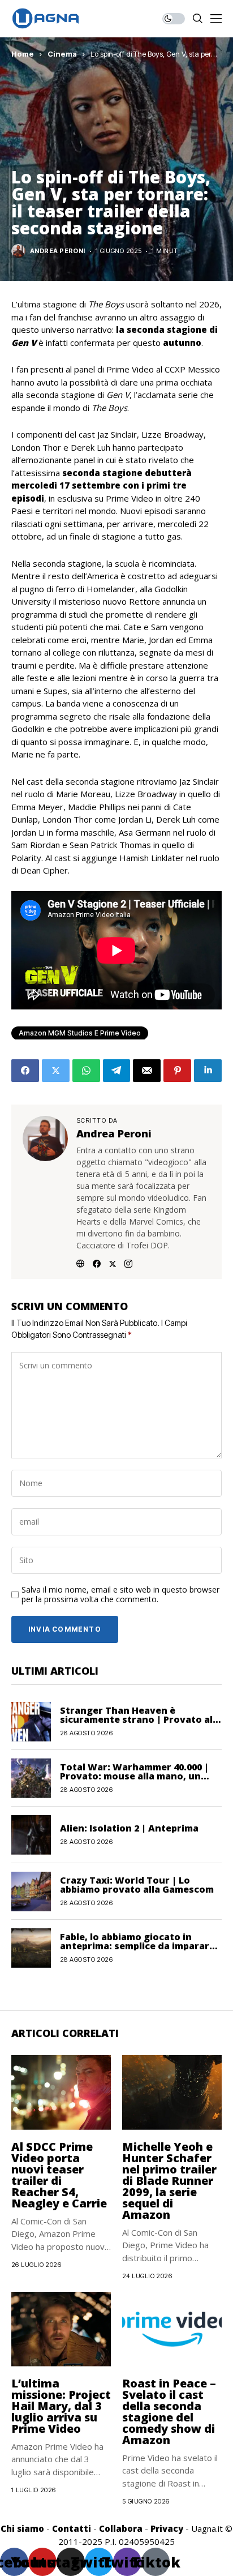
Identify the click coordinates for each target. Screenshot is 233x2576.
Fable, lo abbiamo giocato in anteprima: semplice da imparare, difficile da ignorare (139, 1946)
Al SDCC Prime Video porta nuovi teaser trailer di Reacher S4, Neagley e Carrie (59, 2175)
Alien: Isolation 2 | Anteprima (129, 1828)
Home (23, 54)
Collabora (121, 2528)
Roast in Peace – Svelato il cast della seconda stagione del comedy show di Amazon (169, 2412)
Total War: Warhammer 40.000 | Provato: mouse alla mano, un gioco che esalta (134, 1776)
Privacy (167, 2528)
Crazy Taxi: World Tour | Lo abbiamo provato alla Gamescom (137, 1885)
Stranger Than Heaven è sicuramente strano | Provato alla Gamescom (141, 1719)
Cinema (62, 54)
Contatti (72, 2528)
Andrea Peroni (58, 251)
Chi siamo (22, 2528)
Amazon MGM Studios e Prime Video (80, 1033)
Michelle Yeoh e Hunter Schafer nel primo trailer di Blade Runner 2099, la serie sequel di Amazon (169, 2181)
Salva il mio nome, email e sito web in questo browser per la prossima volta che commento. (120, 1595)
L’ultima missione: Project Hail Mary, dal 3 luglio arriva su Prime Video (61, 2406)
